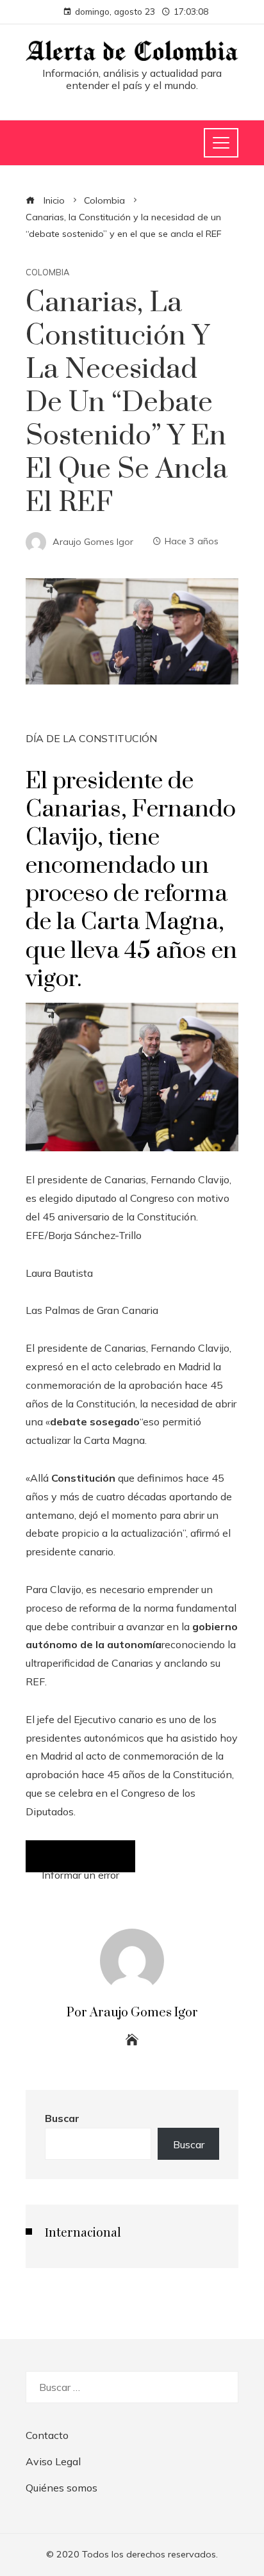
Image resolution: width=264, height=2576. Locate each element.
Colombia (47, 272)
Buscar (62, 2118)
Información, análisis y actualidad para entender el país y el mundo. (132, 79)
